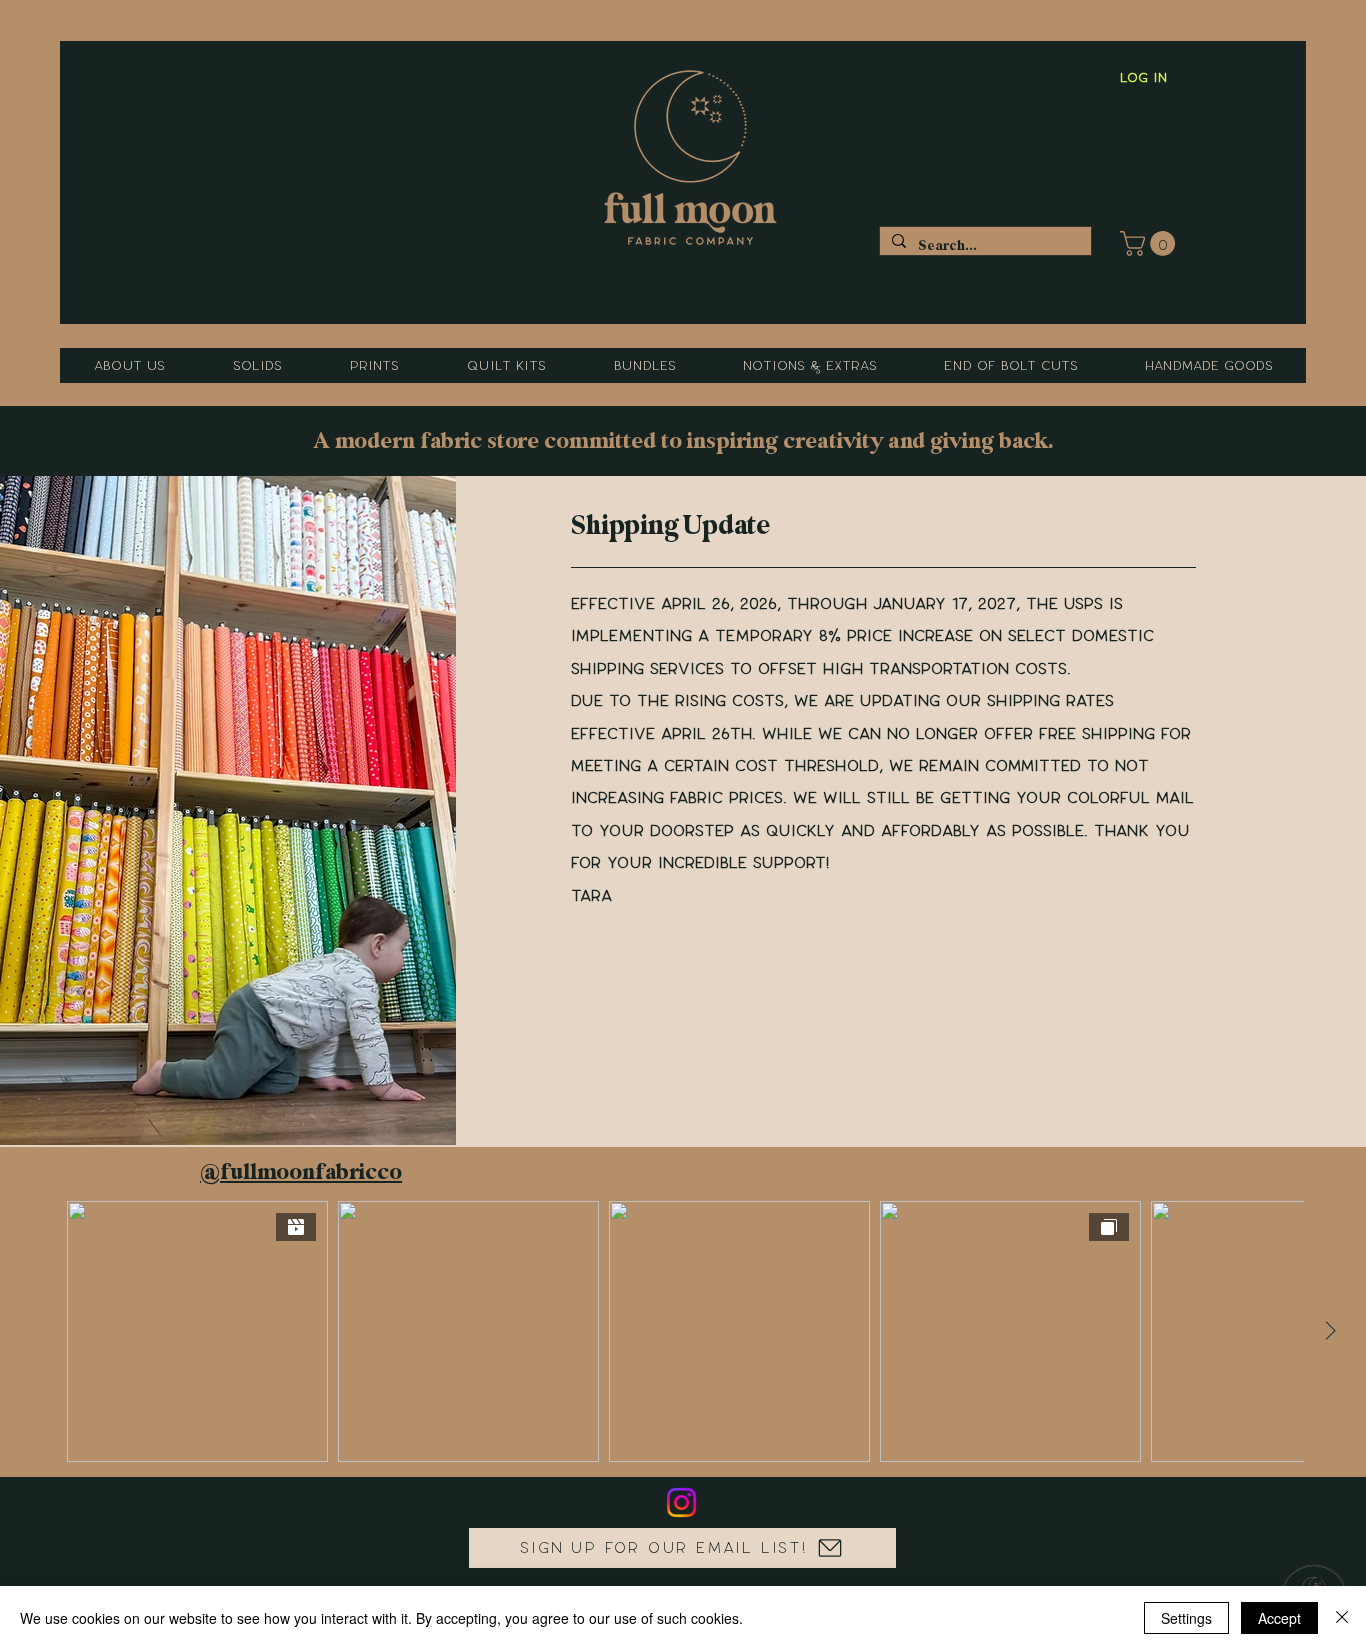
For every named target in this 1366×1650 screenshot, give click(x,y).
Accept (1279, 1618)
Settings (1186, 1618)
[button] (1150, 243)
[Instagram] (681, 1502)
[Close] (1342, 1618)
